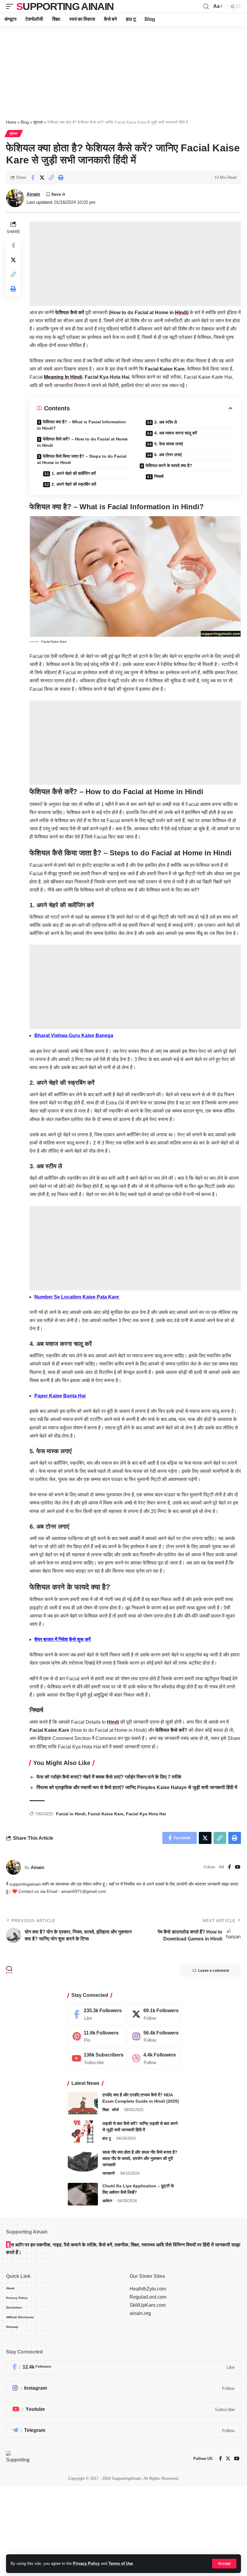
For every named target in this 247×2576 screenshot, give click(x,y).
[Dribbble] (154, 2058)
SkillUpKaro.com (148, 2305)
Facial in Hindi (71, 1814)
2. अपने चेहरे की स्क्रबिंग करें (74, 484)
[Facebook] (230, 1867)
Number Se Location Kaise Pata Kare (77, 1297)
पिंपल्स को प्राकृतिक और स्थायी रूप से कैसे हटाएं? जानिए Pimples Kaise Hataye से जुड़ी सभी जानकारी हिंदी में (137, 1787)
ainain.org (140, 2313)
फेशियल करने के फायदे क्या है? (169, 466)
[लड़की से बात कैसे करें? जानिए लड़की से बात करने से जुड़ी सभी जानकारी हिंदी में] (83, 2132)
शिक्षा (106, 2110)
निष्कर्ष (159, 476)
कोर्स (115, 2110)
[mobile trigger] (11, 6)
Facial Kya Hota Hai (146, 1814)
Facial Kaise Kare (106, 1814)
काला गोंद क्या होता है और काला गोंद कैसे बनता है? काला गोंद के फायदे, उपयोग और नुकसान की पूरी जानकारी (140, 2158)
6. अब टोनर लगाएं (168, 455)
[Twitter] (154, 2014)
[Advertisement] (123, 70)
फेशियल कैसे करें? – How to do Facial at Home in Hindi (82, 442)
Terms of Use (121, 2563)
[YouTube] (238, 1867)
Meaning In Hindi (63, 377)
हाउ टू (107, 2138)
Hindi (181, 313)
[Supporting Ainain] (18, 2458)
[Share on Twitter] (42, 178)
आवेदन (107, 2201)
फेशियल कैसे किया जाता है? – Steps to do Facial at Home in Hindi (82, 459)
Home (11, 122)
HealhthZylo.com (148, 2289)
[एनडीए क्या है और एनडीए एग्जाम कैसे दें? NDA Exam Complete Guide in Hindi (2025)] (83, 2103)
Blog (25, 122)
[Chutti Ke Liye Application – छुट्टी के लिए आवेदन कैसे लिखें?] (83, 2194)
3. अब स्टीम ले (166, 422)
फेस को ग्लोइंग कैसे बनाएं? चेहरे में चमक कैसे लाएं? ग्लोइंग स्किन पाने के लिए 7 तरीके (109, 1777)
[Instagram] (154, 2036)
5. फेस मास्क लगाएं (169, 444)
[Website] (222, 1867)
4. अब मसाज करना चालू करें (176, 433)
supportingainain (25, 1884)
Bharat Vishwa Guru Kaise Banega (74, 1035)
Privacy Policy (86, 2563)
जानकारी (109, 2173)
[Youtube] (97, 2058)
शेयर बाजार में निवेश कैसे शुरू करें (63, 1639)
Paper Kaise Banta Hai (60, 1396)
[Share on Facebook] (33, 178)
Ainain (33, 194)
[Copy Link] (51, 178)
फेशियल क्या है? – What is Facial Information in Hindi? (81, 425)
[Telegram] (123, 2431)
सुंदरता (38, 122)
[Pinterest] (97, 2036)
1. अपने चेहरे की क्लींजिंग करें (74, 473)
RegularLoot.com (148, 2297)
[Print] (61, 178)
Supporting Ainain (65, 6)
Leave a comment (214, 1971)
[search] (206, 6)
